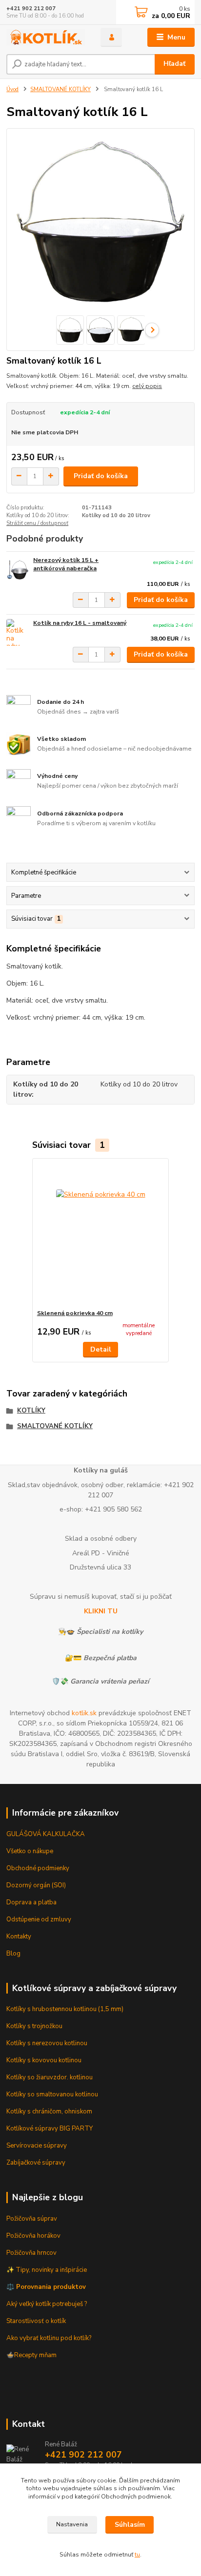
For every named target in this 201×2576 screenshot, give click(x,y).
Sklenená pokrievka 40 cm (75, 1313)
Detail (101, 1349)
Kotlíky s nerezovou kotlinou (47, 2043)
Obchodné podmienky (38, 1868)
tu (137, 2555)
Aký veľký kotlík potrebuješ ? (47, 2304)
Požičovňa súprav (32, 2219)
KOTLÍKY (31, 1411)
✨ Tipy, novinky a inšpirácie (47, 2270)
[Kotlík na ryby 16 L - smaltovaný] (18, 632)
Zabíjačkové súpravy (36, 2163)
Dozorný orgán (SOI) (36, 1885)
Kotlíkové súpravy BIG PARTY (50, 2129)
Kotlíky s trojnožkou (34, 2026)
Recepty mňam (35, 2355)
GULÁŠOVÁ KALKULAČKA (46, 1834)
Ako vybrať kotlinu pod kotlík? (49, 2338)
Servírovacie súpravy (37, 2146)
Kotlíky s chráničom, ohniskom (49, 2111)
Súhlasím (130, 2525)
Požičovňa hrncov (31, 2253)
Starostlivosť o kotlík (36, 2321)
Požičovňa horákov (33, 2236)
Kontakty (19, 1937)
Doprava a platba (31, 1902)
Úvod (12, 89)
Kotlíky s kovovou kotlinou (44, 2060)
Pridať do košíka (101, 476)
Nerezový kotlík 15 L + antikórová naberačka (66, 564)
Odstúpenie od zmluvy (39, 1919)
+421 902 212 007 (31, 9)
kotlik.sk (84, 1713)
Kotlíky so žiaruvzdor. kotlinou (50, 2077)
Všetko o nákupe (30, 1851)
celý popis (147, 386)
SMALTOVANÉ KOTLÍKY (60, 89)
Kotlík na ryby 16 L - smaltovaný (80, 623)
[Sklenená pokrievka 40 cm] (101, 1234)
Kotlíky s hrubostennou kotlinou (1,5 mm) (65, 2009)
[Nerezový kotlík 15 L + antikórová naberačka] (18, 570)
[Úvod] (46, 37)
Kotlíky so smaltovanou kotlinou (52, 2094)
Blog (13, 1954)
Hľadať (174, 64)
